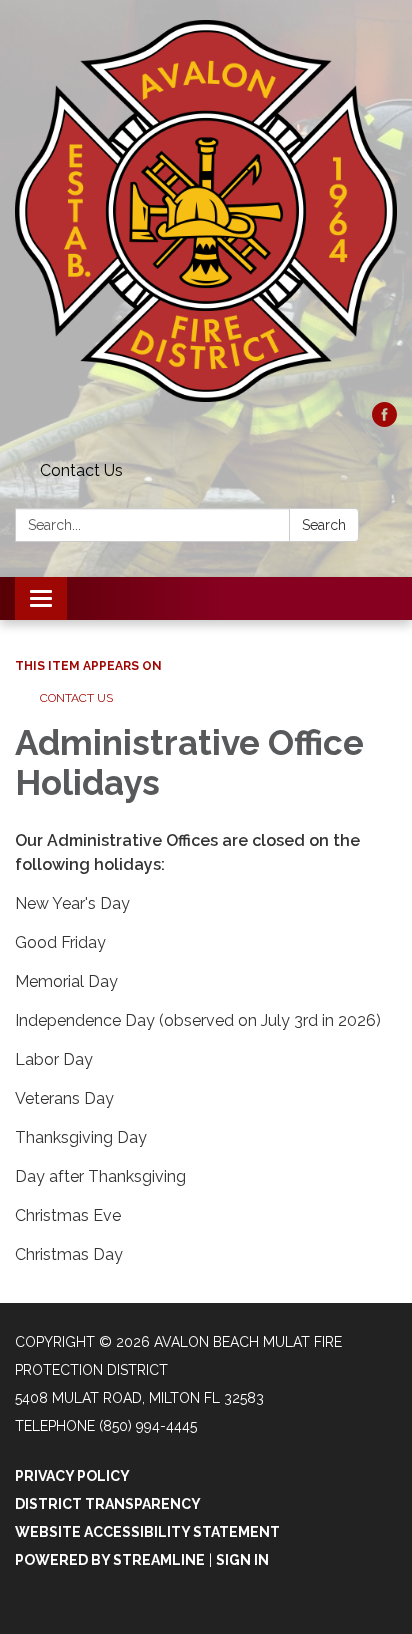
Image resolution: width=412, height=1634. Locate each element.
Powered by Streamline (110, 1560)
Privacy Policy (72, 1476)
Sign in (242, 1560)
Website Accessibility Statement (147, 1532)
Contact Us (81, 470)
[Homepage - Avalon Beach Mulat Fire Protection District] (206, 211)
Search (324, 525)
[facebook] (384, 421)
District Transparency (108, 1504)
